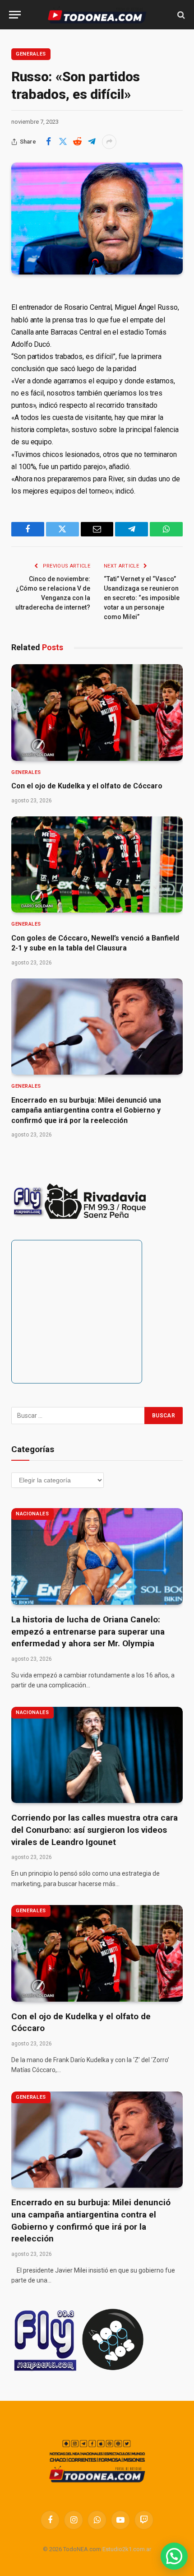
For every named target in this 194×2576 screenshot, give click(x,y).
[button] (174, 2556)
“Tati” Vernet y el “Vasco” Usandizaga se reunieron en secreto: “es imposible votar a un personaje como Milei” (142, 598)
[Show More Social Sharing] (109, 142)
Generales (31, 54)
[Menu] (15, 15)
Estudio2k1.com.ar (127, 2549)
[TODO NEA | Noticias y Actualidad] (97, 15)
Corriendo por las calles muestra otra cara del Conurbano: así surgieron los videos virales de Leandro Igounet (95, 1830)
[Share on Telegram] (92, 142)
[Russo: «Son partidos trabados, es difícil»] (97, 219)
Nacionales (32, 1514)
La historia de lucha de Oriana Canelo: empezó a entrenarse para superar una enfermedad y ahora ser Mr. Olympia (88, 1631)
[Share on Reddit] (77, 142)
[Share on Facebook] (48, 142)
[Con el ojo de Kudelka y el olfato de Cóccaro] (97, 713)
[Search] (180, 15)
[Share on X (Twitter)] (63, 142)
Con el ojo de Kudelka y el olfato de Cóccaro (87, 786)
